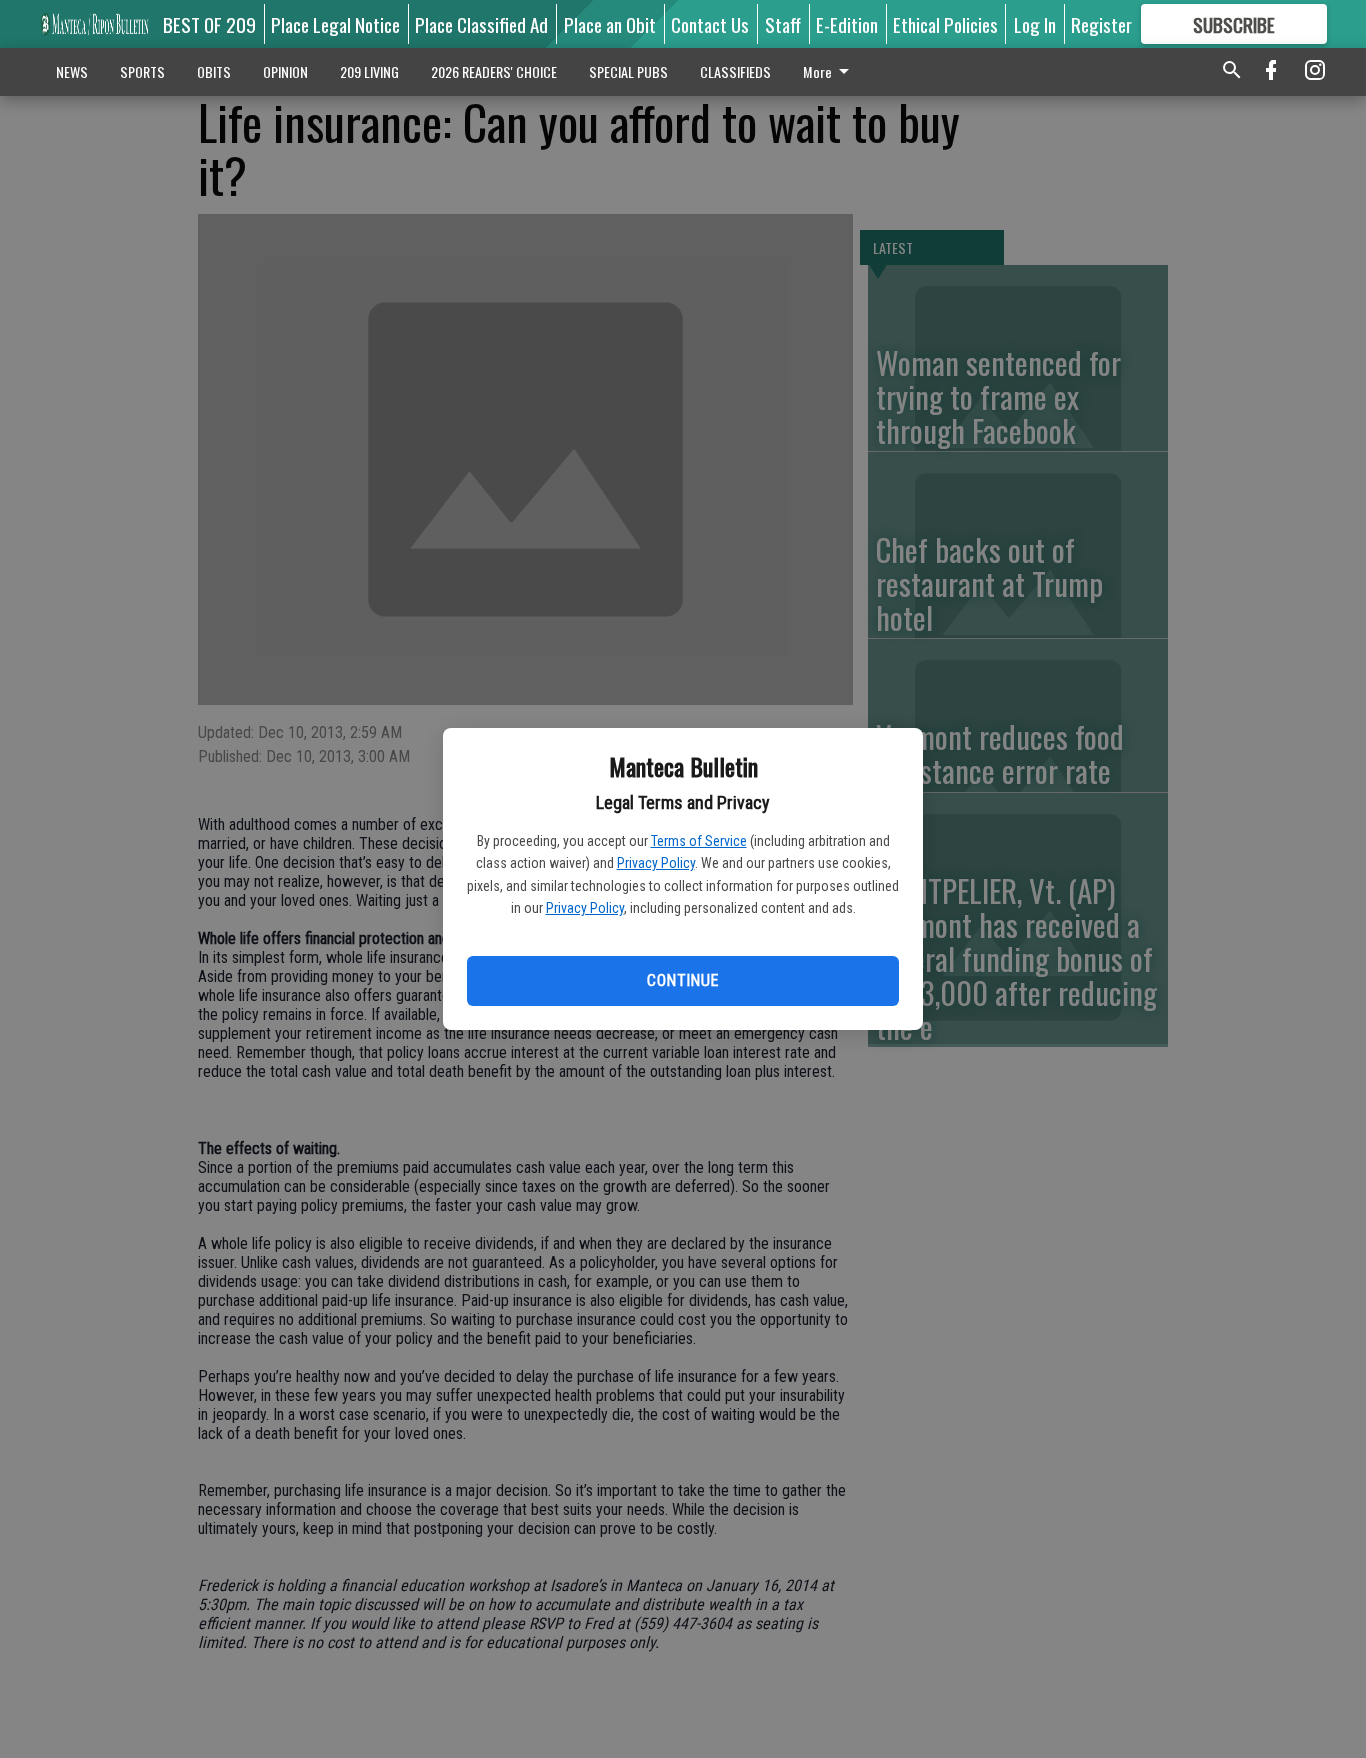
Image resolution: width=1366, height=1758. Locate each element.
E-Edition (847, 24)
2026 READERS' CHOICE (494, 71)
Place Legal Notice (335, 24)
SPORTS (142, 71)
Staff (783, 24)
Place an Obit (610, 24)
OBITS (214, 71)
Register (1101, 24)
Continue (682, 980)
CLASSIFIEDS (735, 71)
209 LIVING (369, 71)
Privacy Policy (656, 863)
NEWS (72, 71)
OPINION (285, 71)
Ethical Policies (945, 24)
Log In (1035, 24)
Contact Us (710, 24)
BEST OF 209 (209, 24)
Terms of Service (699, 841)
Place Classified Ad (481, 24)
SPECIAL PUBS (628, 71)
